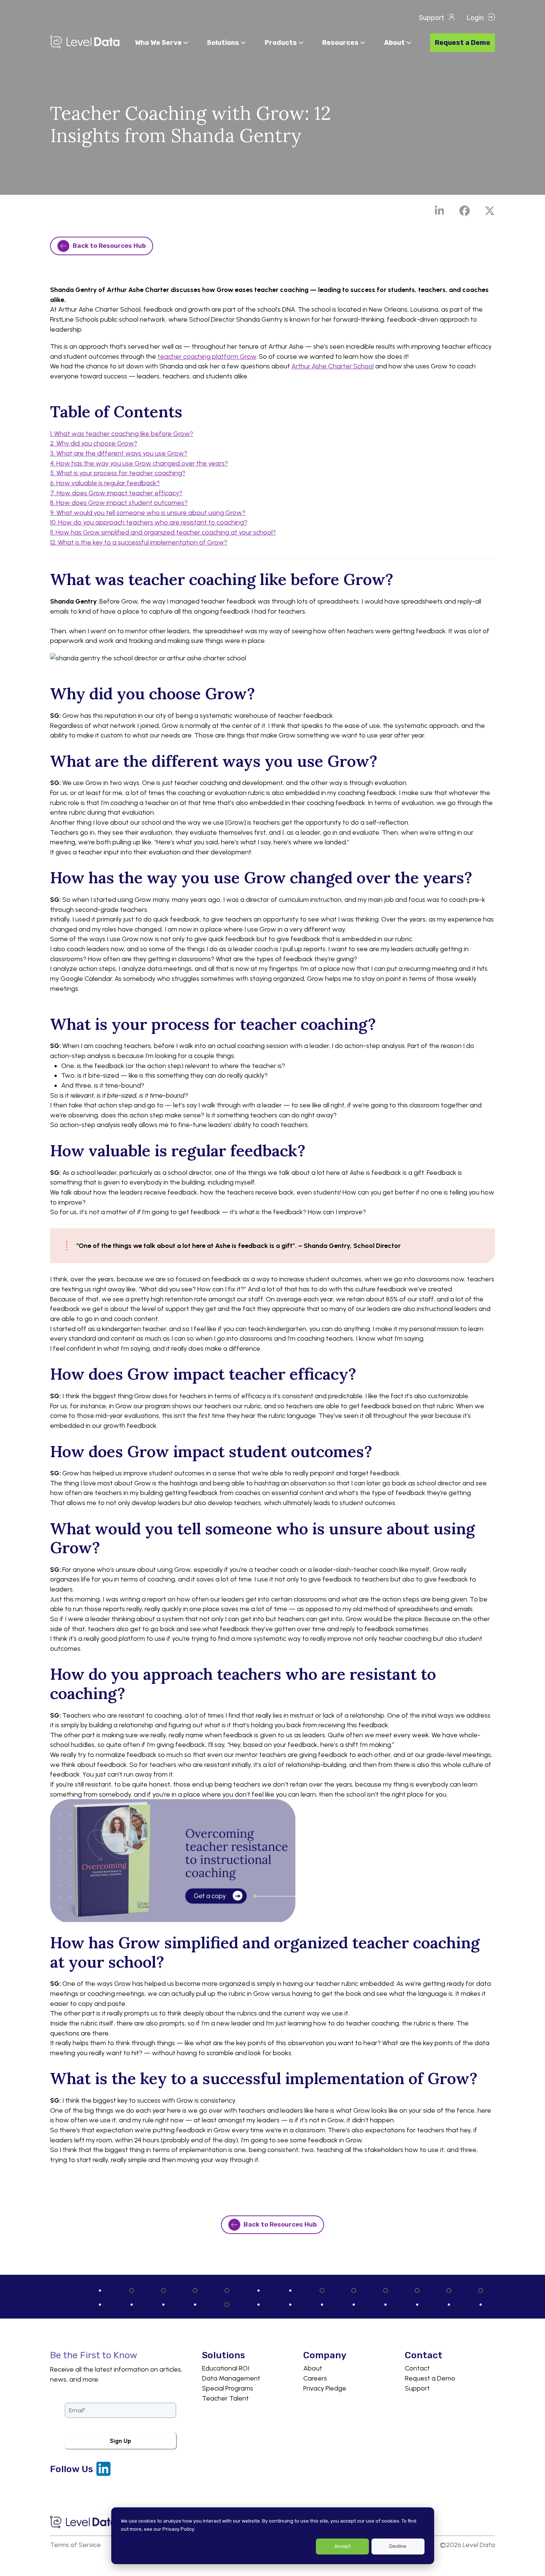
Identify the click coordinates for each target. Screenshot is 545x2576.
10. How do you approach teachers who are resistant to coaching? (149, 522)
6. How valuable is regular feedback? (105, 483)
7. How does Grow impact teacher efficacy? (116, 493)
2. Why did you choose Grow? (94, 443)
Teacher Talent (225, 2398)
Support (417, 2388)
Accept (343, 2546)
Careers (315, 2378)
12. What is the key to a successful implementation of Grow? (139, 542)
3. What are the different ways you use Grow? (119, 453)
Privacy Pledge (325, 2388)
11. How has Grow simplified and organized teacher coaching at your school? (163, 532)
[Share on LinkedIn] (439, 211)
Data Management (231, 2378)
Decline (398, 2546)
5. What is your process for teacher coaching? (118, 473)
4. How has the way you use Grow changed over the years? (139, 463)
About (313, 2368)
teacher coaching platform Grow (207, 356)
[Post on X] (490, 211)
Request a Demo (430, 2378)
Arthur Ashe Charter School (333, 366)
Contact (417, 2368)
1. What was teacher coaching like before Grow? (122, 434)
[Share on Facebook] (465, 211)
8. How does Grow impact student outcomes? (119, 503)
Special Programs (228, 2388)
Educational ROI (226, 2368)
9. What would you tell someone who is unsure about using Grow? (148, 513)
